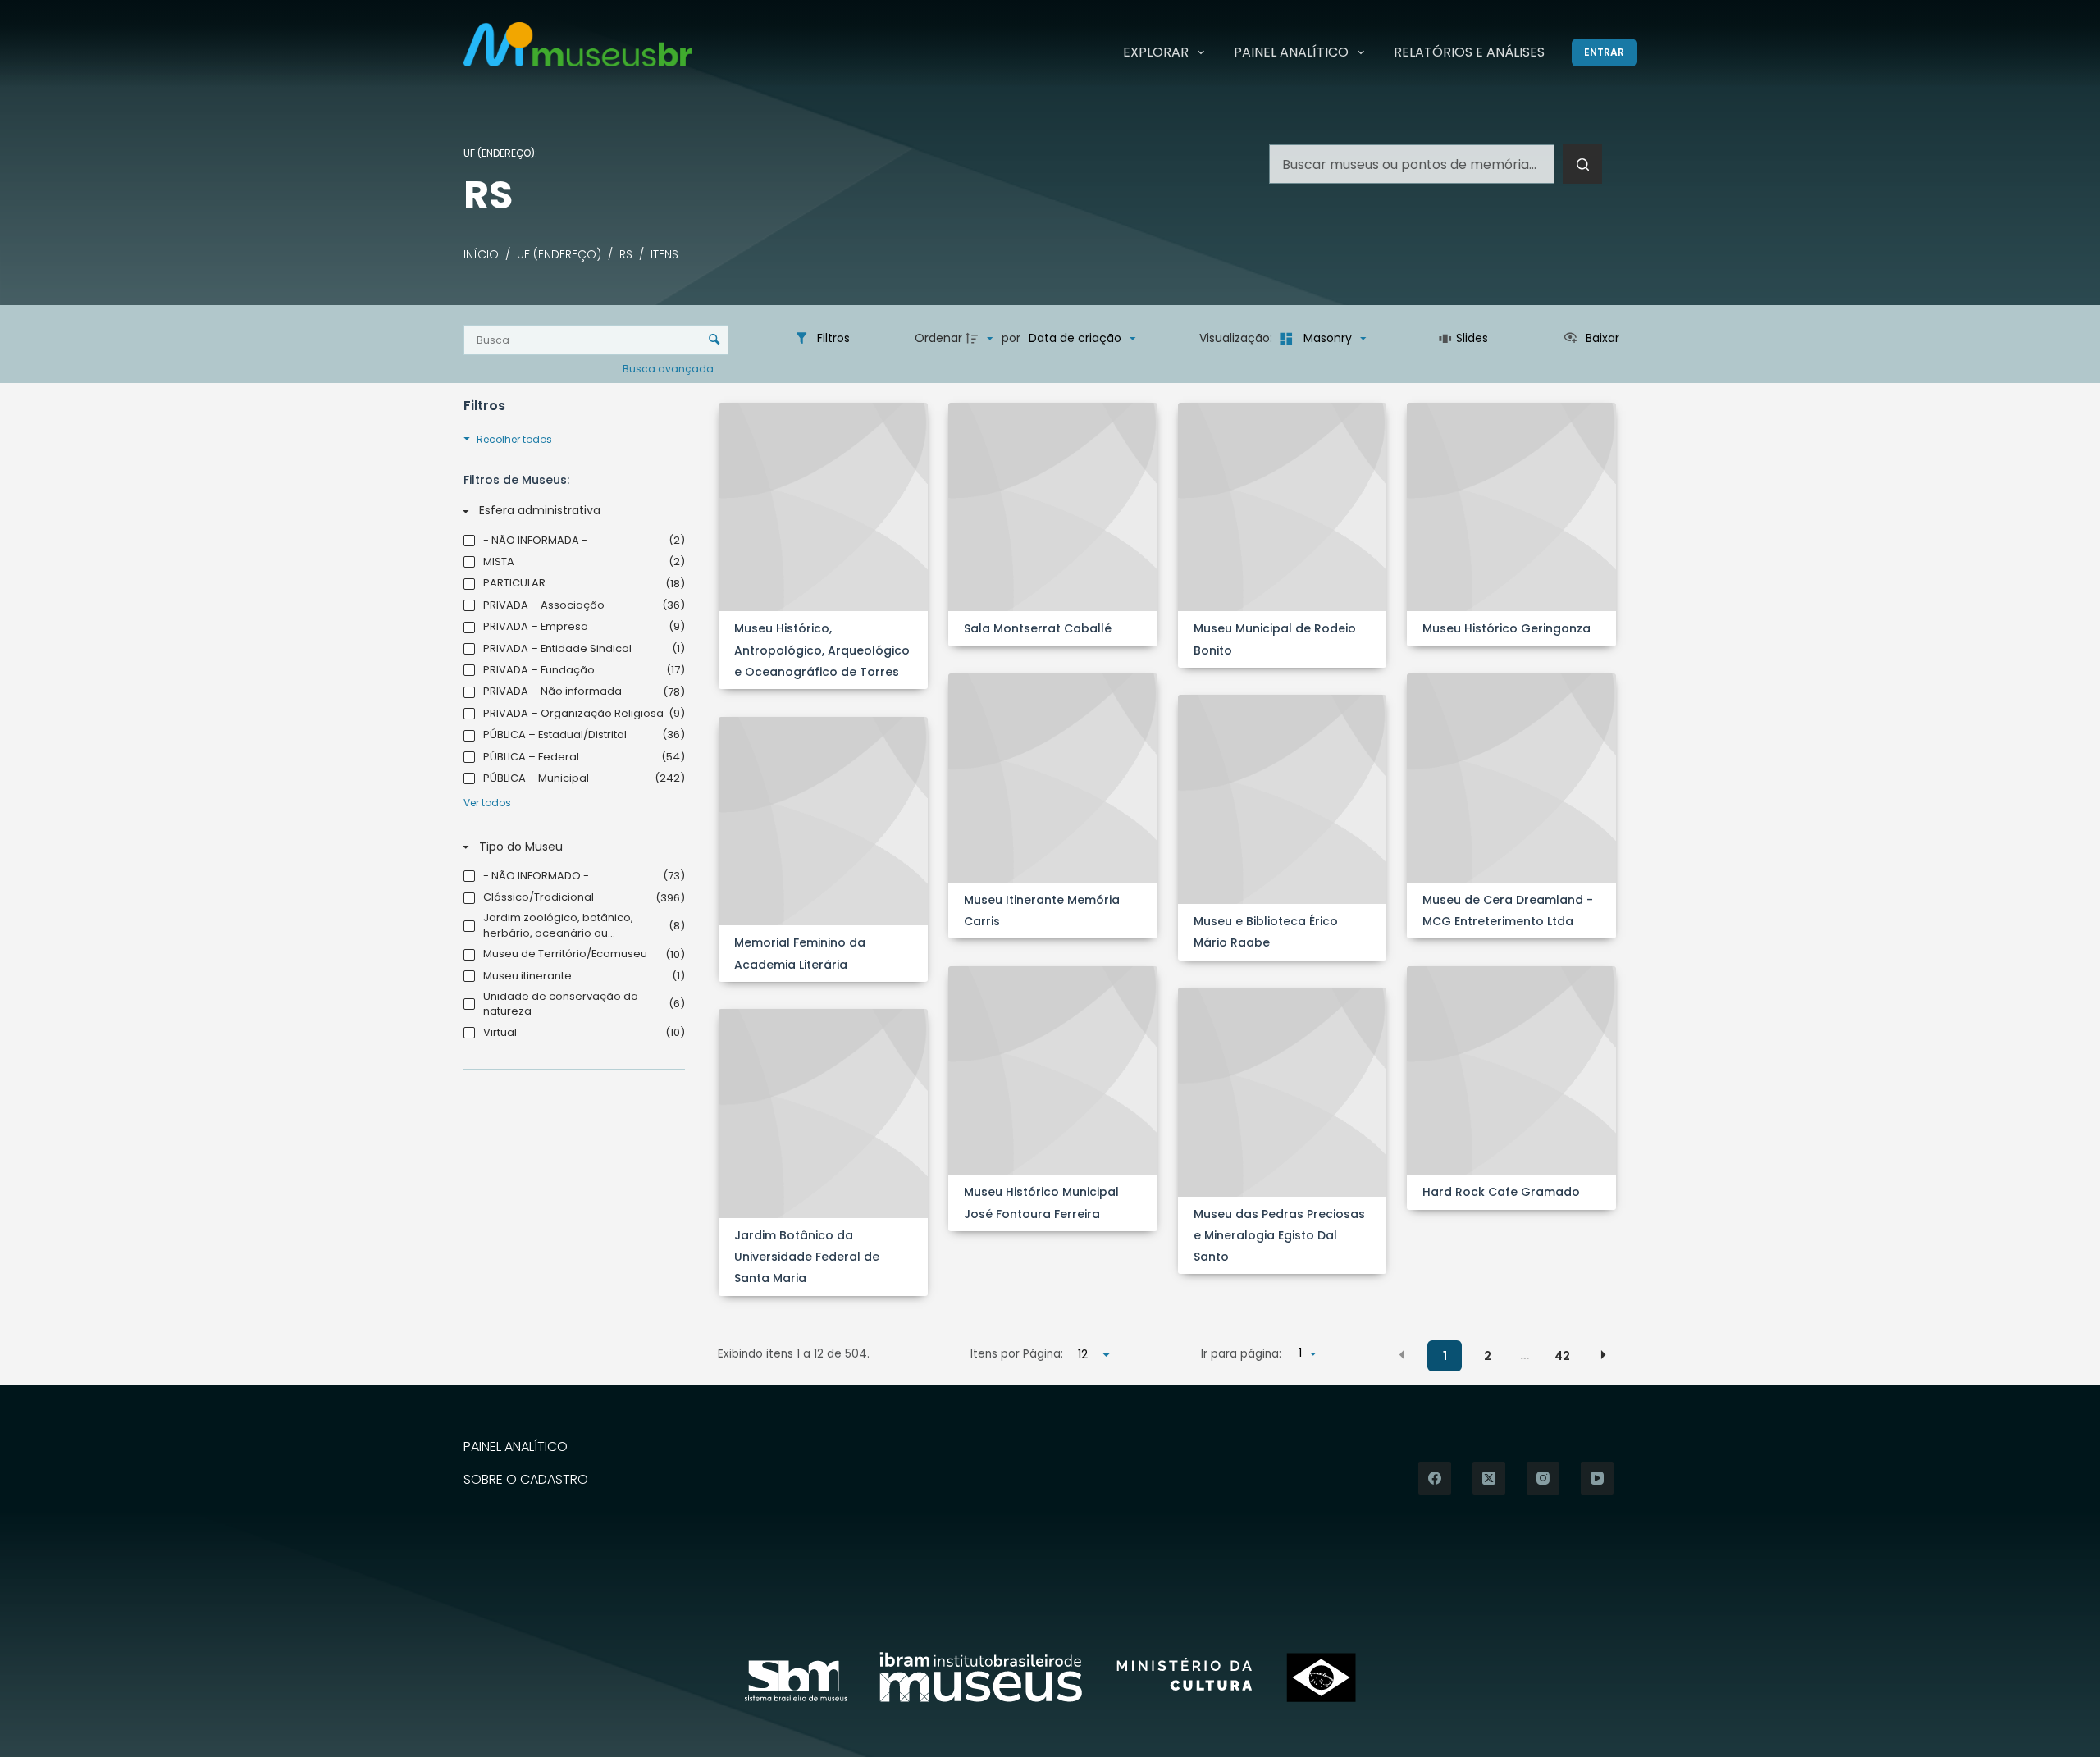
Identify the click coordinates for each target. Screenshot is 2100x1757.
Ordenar (938, 338)
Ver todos (487, 803)
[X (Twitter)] (1489, 1478)
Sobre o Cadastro (526, 1480)
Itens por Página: (1017, 1354)
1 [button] (1445, 1356)
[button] (1402, 1355)
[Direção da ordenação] (981, 339)
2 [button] (1488, 1356)
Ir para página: (1241, 1354)
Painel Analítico (1291, 52)
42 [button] (1562, 1356)
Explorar (1156, 52)
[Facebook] (1435, 1478)
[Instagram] (1543, 1478)
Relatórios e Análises (1469, 52)
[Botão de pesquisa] (1582, 164)
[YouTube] (1597, 1478)
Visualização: (1237, 338)
